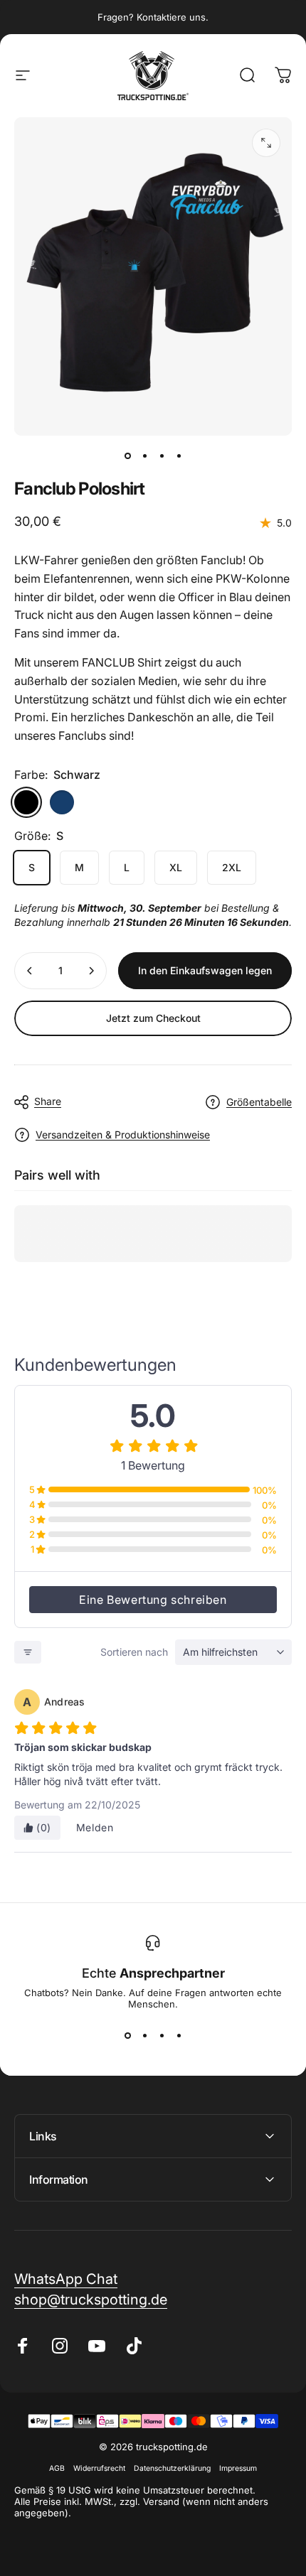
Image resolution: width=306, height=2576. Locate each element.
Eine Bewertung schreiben (153, 1600)
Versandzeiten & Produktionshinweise (123, 1135)
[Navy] (62, 802)
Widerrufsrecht (99, 2468)
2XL (232, 867)
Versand (161, 2501)
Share (48, 1101)
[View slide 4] (179, 2035)
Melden (95, 1827)
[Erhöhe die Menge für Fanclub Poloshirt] (91, 971)
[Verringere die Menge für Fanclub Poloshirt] (30, 971)
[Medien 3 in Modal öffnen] (266, 143)
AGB (57, 2468)
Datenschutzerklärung (172, 2468)
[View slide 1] (127, 2035)
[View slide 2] (144, 2035)
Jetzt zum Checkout (153, 1018)
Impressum (238, 2468)
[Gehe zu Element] (127, 456)
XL (176, 867)
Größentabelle (259, 1102)
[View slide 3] (162, 2035)
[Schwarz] (26, 802)
